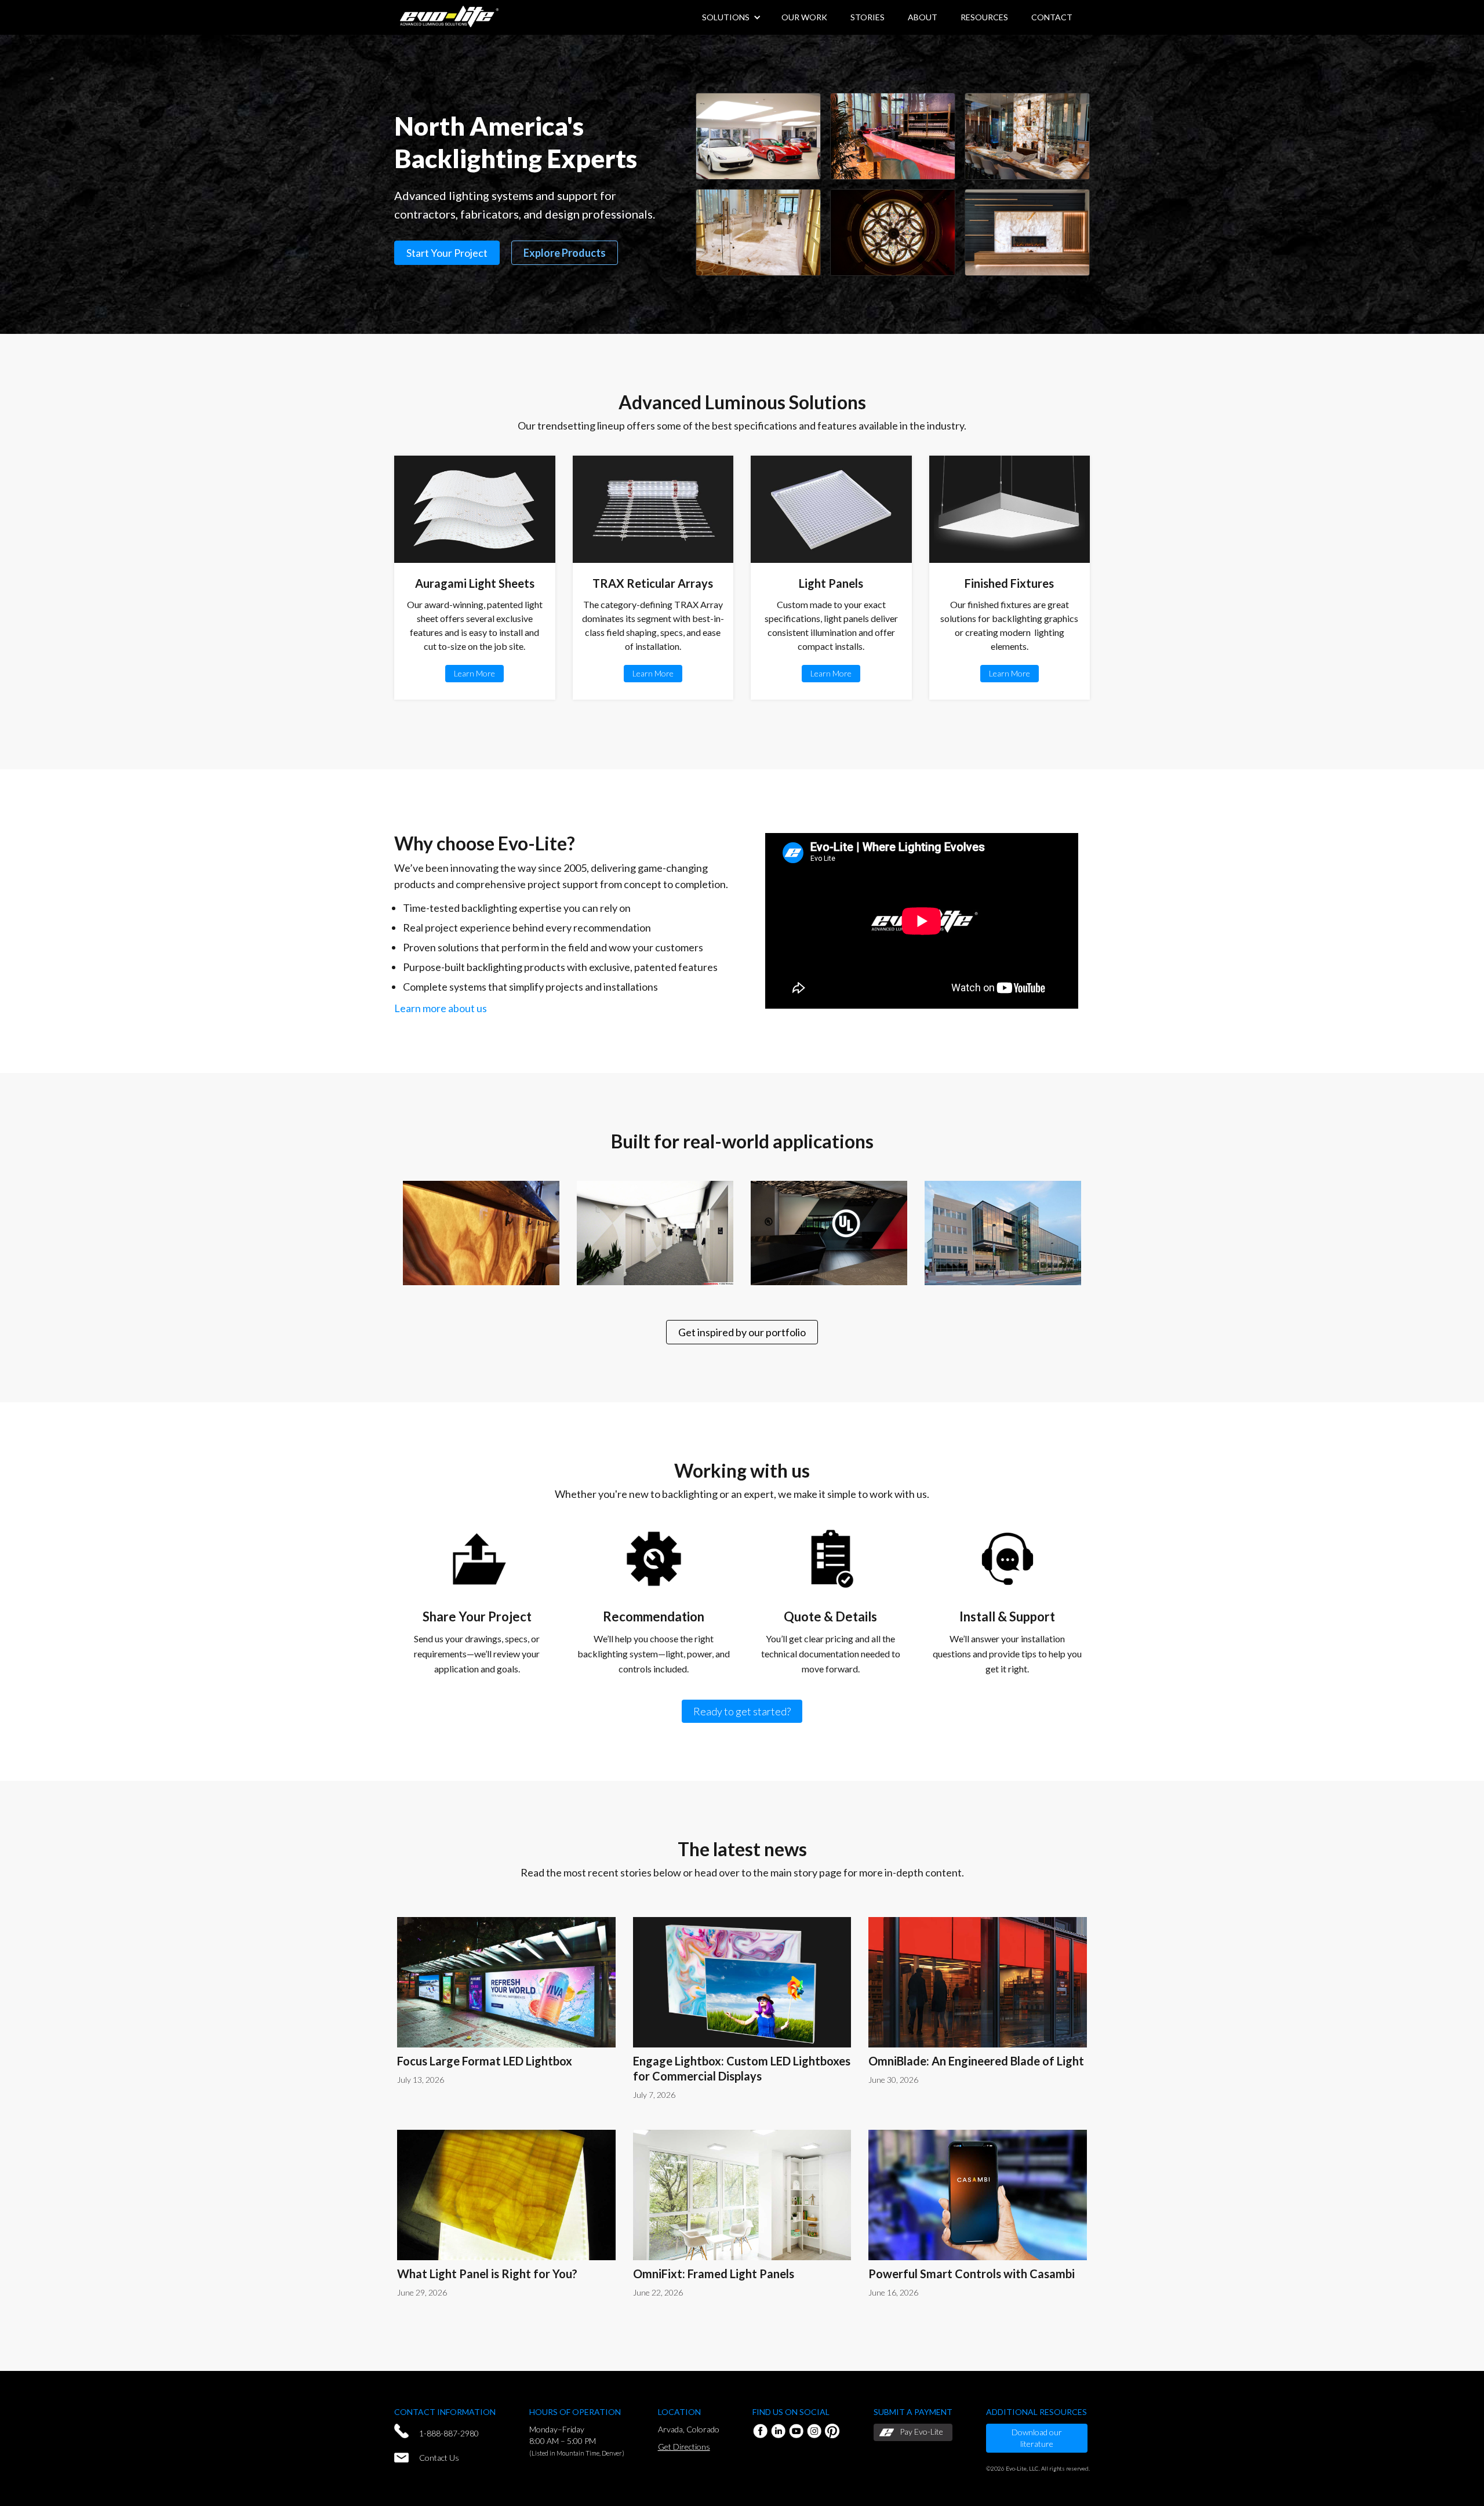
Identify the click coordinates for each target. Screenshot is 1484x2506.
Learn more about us (441, 1008)
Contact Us (439, 2458)
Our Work (804, 17)
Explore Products (565, 253)
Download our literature (1037, 2438)
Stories (868, 17)
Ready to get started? (742, 1711)
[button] (923, 17)
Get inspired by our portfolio (742, 1332)
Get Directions (684, 2447)
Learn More (474, 673)
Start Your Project (447, 253)
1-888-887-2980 (449, 2433)
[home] (449, 15)
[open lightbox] (758, 136)
